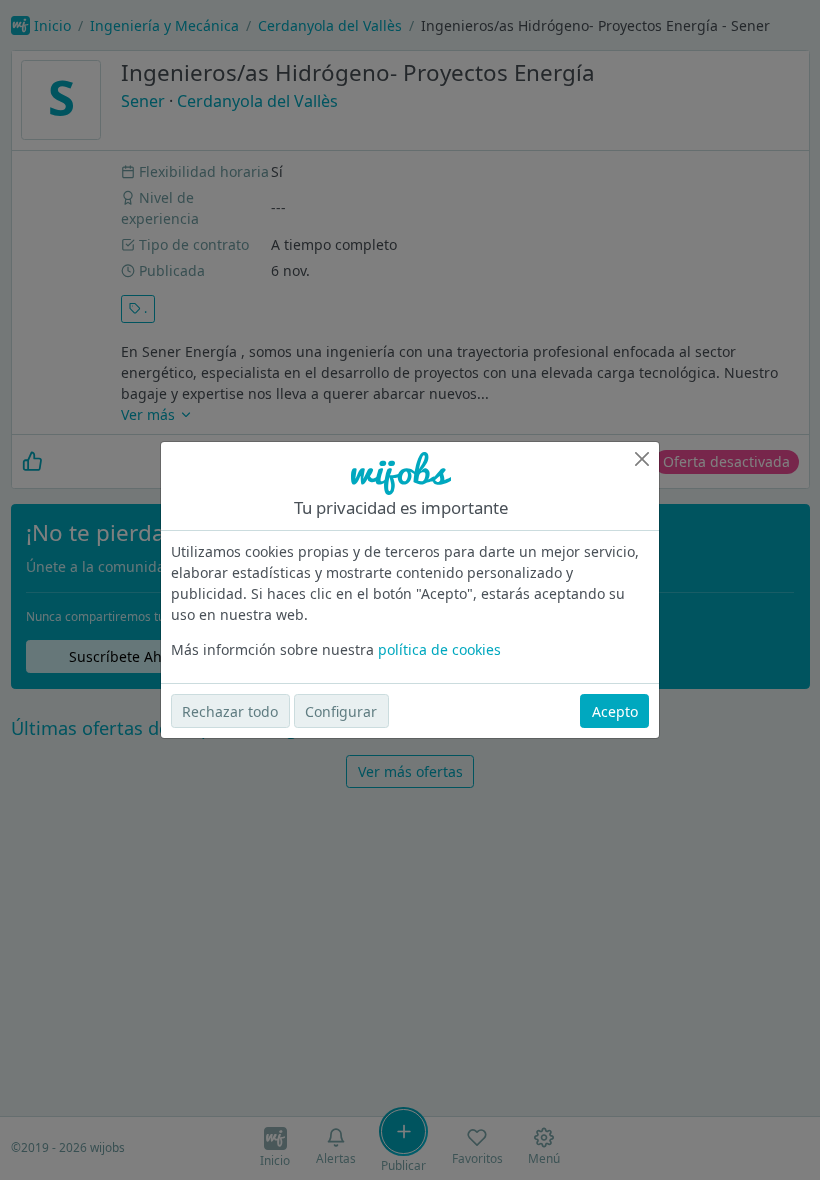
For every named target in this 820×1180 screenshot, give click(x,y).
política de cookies (439, 649)
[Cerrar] (642, 459)
